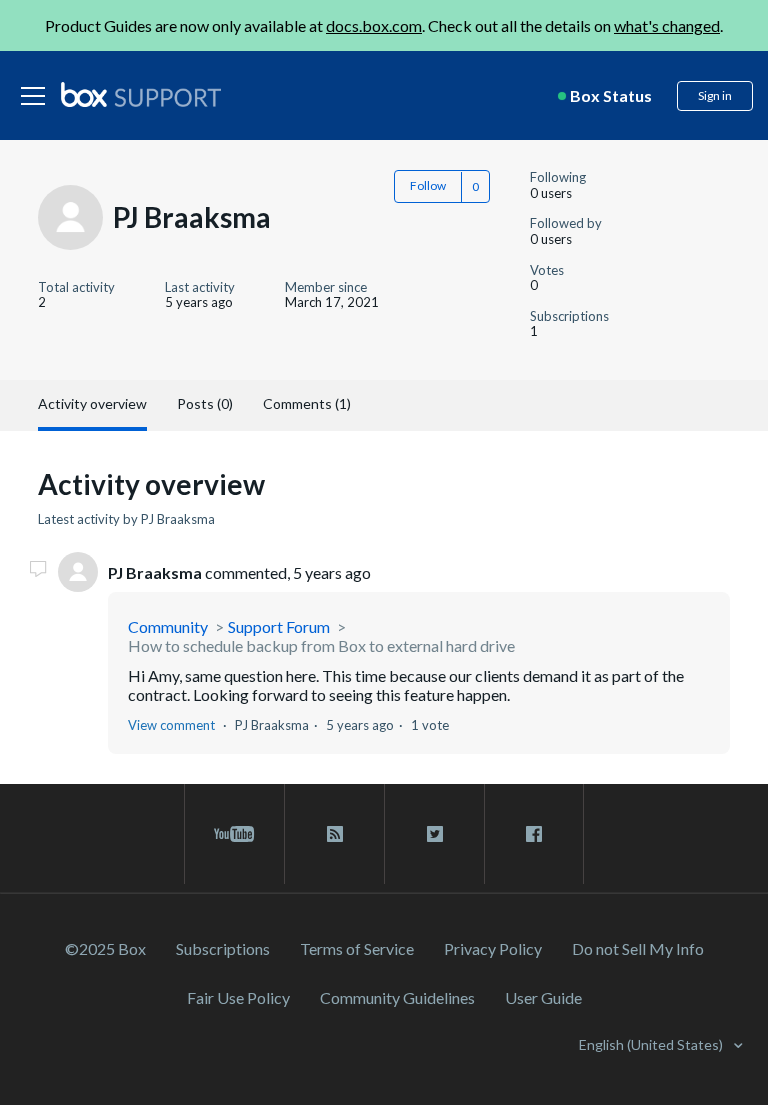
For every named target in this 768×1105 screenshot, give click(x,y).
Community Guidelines (397, 997)
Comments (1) (307, 403)
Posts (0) (205, 403)
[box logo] (141, 94)
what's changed (667, 25)
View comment (171, 725)
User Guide (543, 997)
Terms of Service (357, 948)
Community (168, 626)
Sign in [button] (715, 95)
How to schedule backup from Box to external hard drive (321, 645)
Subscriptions (223, 948)
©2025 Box (105, 948)
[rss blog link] (334, 834)
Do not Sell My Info (638, 948)
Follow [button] (428, 185)
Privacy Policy (493, 948)
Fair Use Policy (238, 997)
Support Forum (279, 626)
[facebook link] (534, 834)
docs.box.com (374, 25)
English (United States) (652, 1044)
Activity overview (92, 403)
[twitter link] (434, 834)
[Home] (141, 96)
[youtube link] (234, 834)
